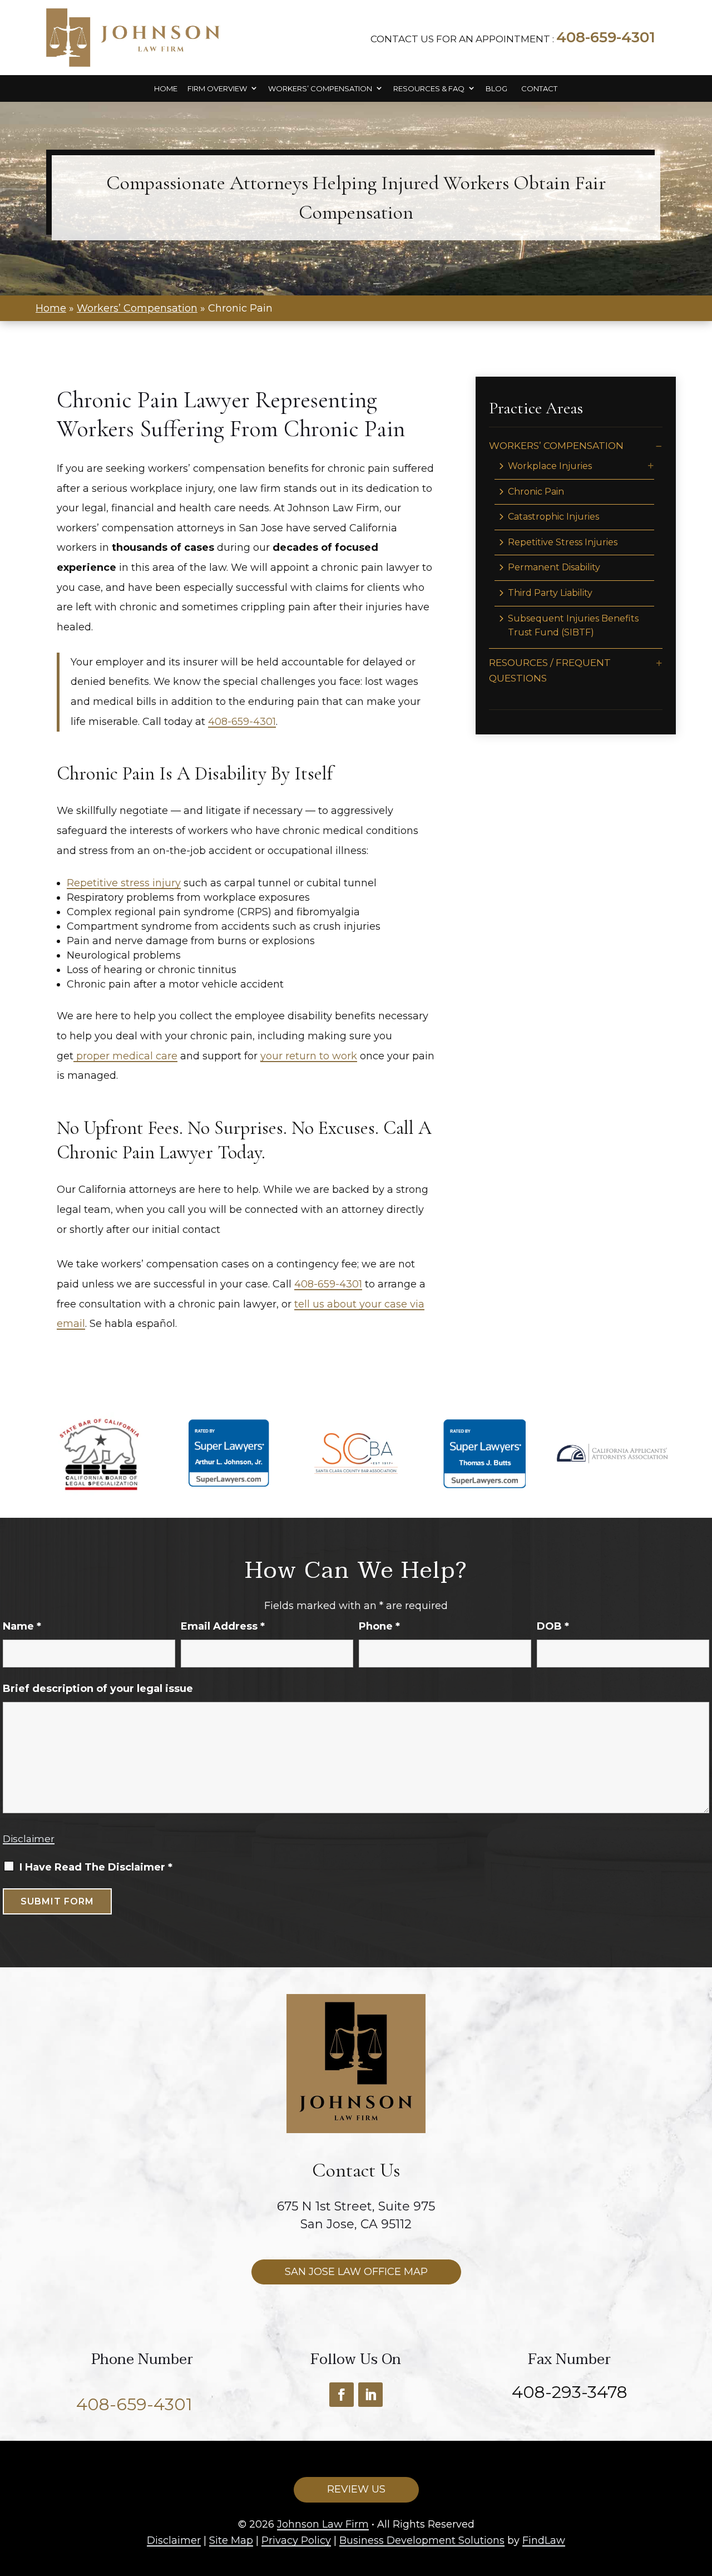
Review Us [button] (356, 2489)
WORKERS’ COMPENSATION (556, 446)
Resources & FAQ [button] (429, 89)
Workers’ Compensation (320, 89)
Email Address (223, 1626)
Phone (379, 1626)
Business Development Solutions (422, 2540)
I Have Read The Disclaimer (96, 1867)
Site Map (231, 2540)
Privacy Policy (296, 2540)
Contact (539, 89)
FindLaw (544, 2540)
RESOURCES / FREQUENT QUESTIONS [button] (550, 670)
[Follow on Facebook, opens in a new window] (342, 2395)
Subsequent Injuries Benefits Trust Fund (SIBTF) (573, 626)
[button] (659, 663)
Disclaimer (29, 1839)
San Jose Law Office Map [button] (356, 2272)
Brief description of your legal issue (98, 1689)
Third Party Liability (550, 593)
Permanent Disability (554, 567)
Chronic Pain (536, 492)
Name (22, 1626)
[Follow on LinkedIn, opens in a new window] (370, 2395)
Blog (496, 89)
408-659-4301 (606, 37)
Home (166, 89)
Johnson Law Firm (323, 2524)
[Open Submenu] (659, 446)
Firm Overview (217, 89)
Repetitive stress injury (124, 883)
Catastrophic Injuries (553, 517)
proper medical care (125, 1056)
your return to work (309, 1056)
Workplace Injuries (550, 466)
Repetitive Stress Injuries (563, 542)
